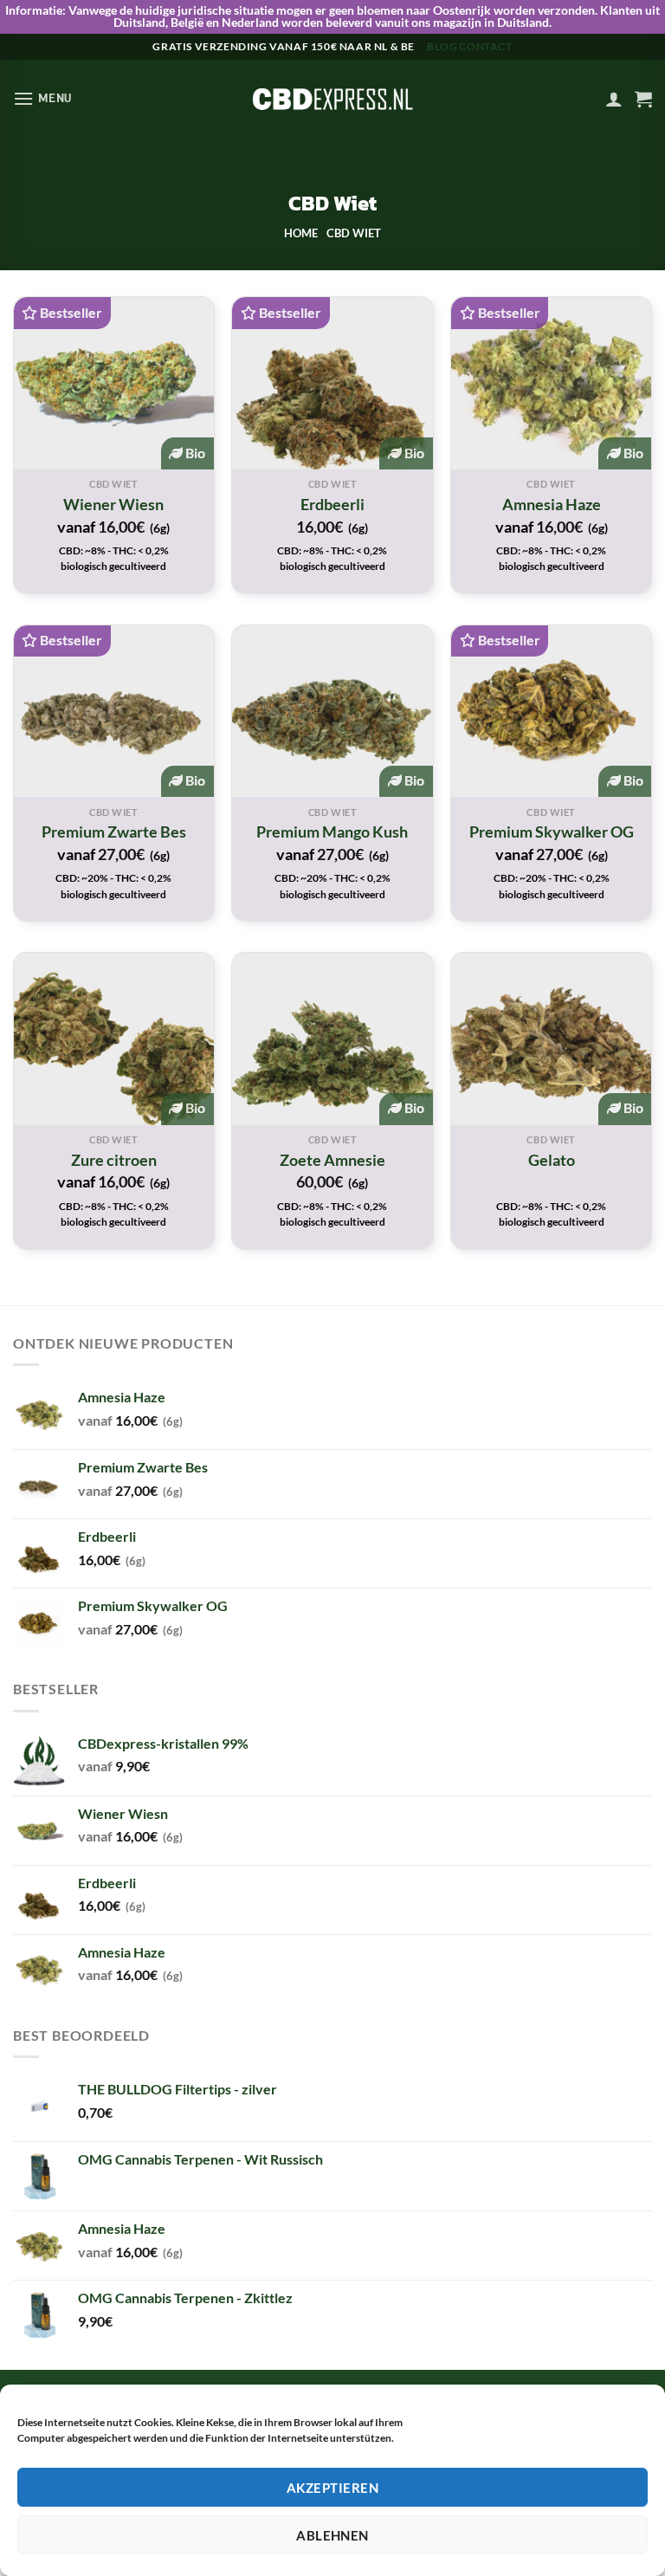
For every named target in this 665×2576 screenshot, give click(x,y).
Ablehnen (332, 2535)
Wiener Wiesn (113, 504)
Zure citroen (114, 1160)
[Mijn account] (614, 99)
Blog (442, 46)
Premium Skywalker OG (552, 832)
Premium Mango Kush (332, 832)
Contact (485, 46)
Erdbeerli (332, 504)
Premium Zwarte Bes (114, 832)
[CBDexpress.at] (332, 99)
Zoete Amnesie (332, 1160)
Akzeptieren (332, 2488)
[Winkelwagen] (643, 99)
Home (301, 233)
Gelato (552, 1160)
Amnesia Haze (552, 504)
